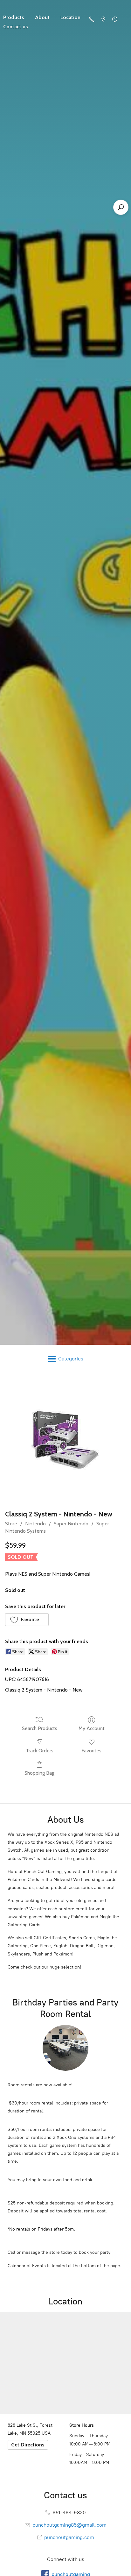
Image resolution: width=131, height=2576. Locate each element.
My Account (92, 1728)
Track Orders (40, 1751)
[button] (27, 1620)
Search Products (40, 1728)
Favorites (91, 1751)
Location (70, 17)
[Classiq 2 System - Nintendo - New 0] (66, 1440)
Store (11, 1524)
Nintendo (35, 1524)
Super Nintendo (71, 1524)
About (42, 17)
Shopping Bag (39, 1773)
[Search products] (121, 207)
